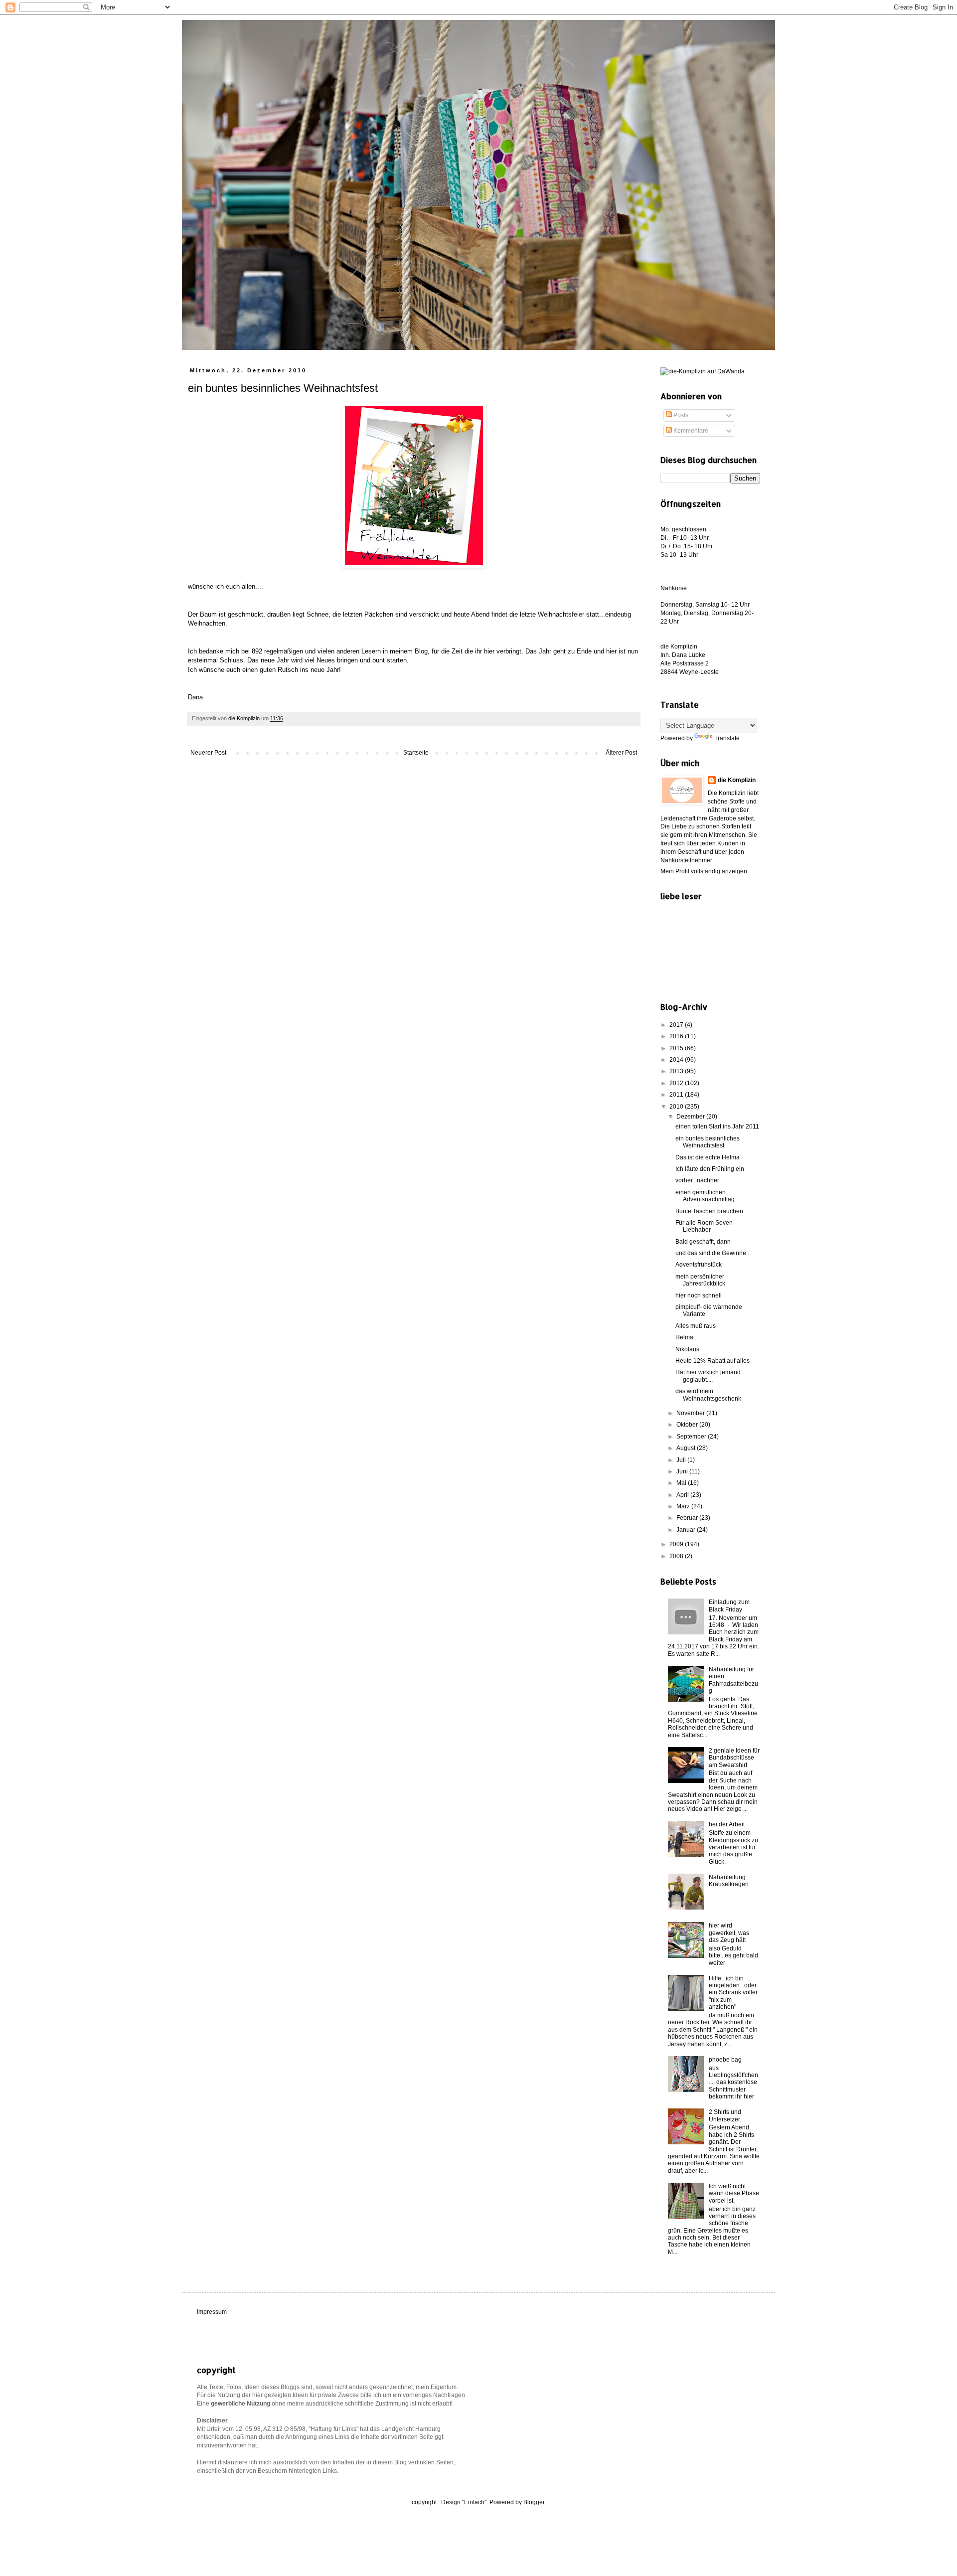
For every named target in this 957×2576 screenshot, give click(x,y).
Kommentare (690, 431)
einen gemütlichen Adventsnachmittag (705, 1196)
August (687, 1448)
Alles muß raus (696, 1326)
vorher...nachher (697, 1180)
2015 (677, 1048)
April (683, 1495)
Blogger (534, 2502)
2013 (677, 1071)
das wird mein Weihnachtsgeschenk (708, 1395)
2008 (677, 1556)
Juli (682, 1460)
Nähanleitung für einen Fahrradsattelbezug (733, 1680)
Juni (683, 1471)
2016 (677, 1036)
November (691, 1413)
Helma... (687, 1337)
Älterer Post (621, 753)
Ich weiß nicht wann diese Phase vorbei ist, (734, 2193)
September (692, 1437)
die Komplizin (737, 780)
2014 (677, 1060)
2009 (677, 1544)
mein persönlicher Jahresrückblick (700, 1280)
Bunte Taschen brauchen (709, 1211)
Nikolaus (687, 1349)
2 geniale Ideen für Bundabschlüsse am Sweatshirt (734, 1758)
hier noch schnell (699, 1295)
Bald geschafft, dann (703, 1242)
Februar (688, 1518)
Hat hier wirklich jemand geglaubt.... (708, 1376)
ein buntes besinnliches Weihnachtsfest (708, 1142)
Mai (682, 1483)
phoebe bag (725, 2060)
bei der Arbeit (727, 1824)
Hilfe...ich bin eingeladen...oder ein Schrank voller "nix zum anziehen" (733, 1993)
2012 (677, 1083)
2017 (677, 1025)
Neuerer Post (208, 753)
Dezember (691, 1117)
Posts (680, 415)
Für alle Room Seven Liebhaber (704, 1226)
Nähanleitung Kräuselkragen (729, 1881)
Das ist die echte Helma (708, 1157)
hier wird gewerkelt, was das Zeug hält (729, 1933)
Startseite (416, 753)
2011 (677, 1095)
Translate (727, 738)
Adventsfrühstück (699, 1265)
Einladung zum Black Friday (729, 1606)
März (684, 1506)
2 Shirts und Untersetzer (725, 2115)
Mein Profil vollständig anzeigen (704, 871)
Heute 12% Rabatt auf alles (713, 1361)
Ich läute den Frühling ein (710, 1169)
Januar (687, 1530)
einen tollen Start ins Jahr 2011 (717, 1127)
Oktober (688, 1425)
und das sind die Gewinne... (713, 1253)
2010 (677, 1107)
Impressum (212, 2312)
